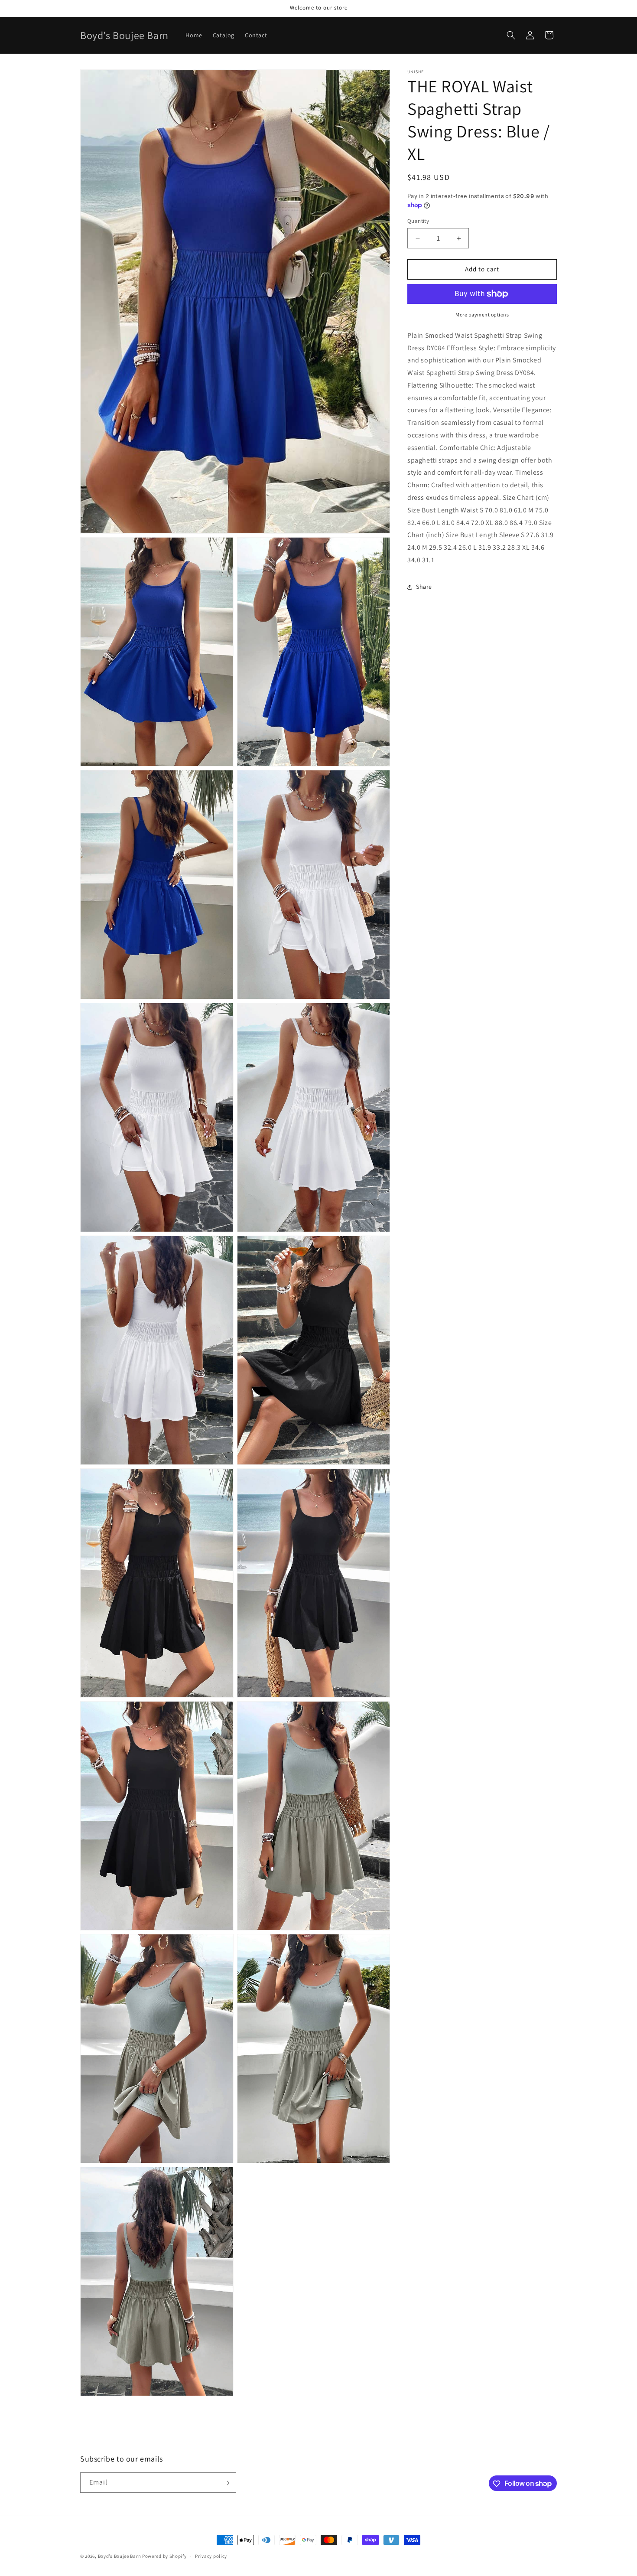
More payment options (482, 315)
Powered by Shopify (164, 2556)
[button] (511, 35)
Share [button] (424, 587)
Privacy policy (211, 2556)
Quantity (418, 221)
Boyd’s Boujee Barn (120, 2556)
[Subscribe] (226, 2483)
